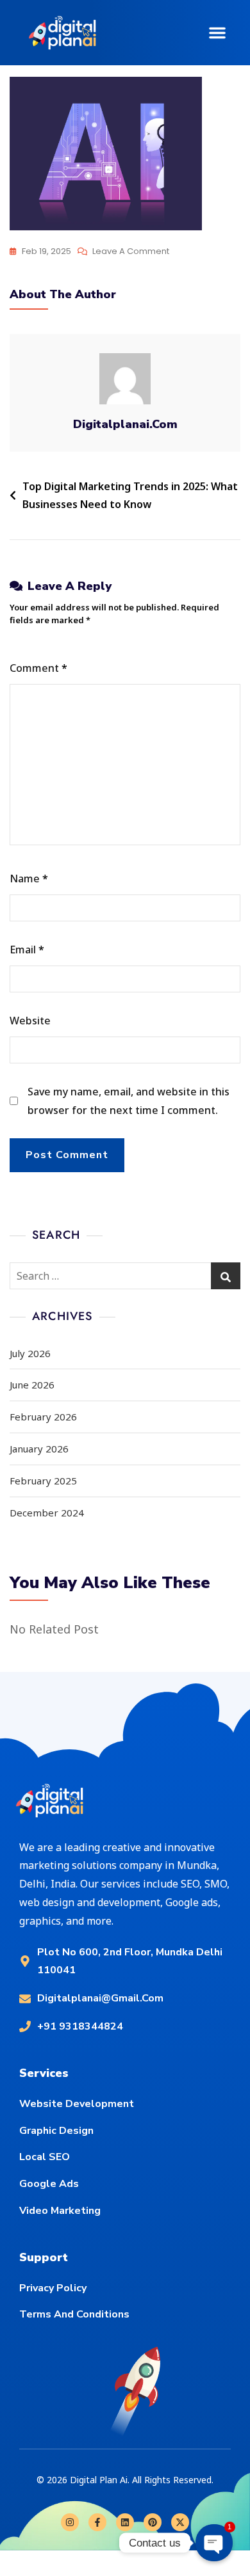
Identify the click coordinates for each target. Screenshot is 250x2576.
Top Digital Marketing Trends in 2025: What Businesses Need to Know (130, 496)
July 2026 (30, 1353)
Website (30, 1021)
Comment (38, 668)
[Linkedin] (125, 2522)
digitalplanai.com (125, 424)
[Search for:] (125, 1276)
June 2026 (32, 1385)
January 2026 (39, 1449)
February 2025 (43, 1481)
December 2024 (47, 1513)
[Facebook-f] (97, 2522)
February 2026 (43, 1417)
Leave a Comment (131, 250)
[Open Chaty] (214, 2542)
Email (27, 950)
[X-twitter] (180, 2522)
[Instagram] (70, 2522)
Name (29, 879)
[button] (217, 33)
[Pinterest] (153, 2522)
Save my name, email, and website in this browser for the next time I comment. (129, 1101)
